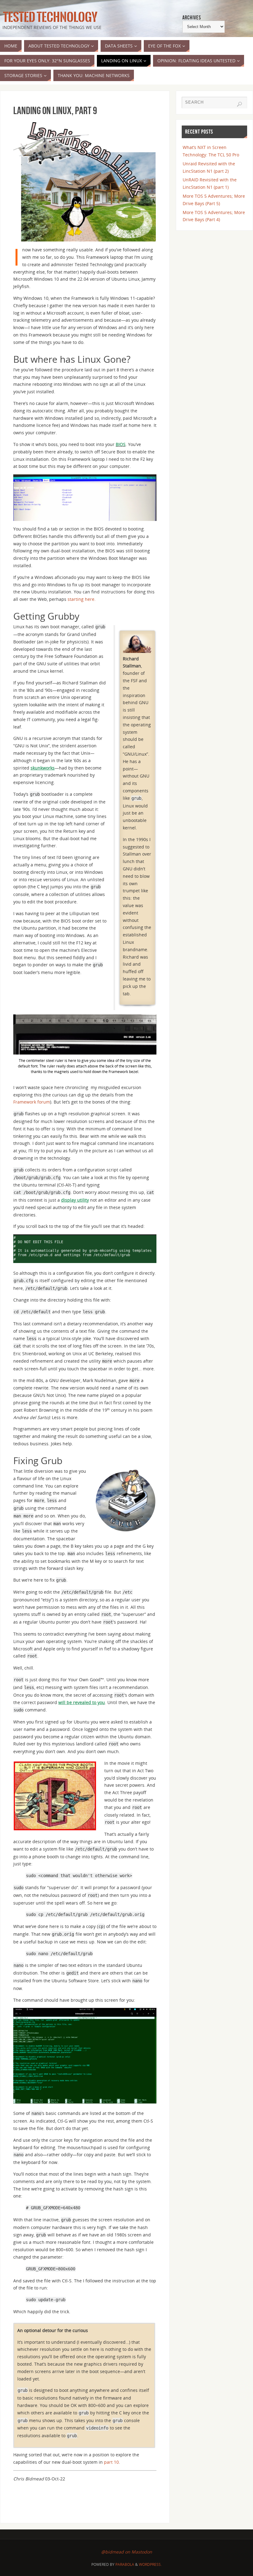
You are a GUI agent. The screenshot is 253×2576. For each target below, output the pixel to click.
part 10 (111, 2462)
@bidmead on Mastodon (127, 2552)
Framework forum (32, 1102)
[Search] (239, 104)
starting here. (82, 599)
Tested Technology (49, 17)
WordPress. (150, 2564)
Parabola (125, 2564)
